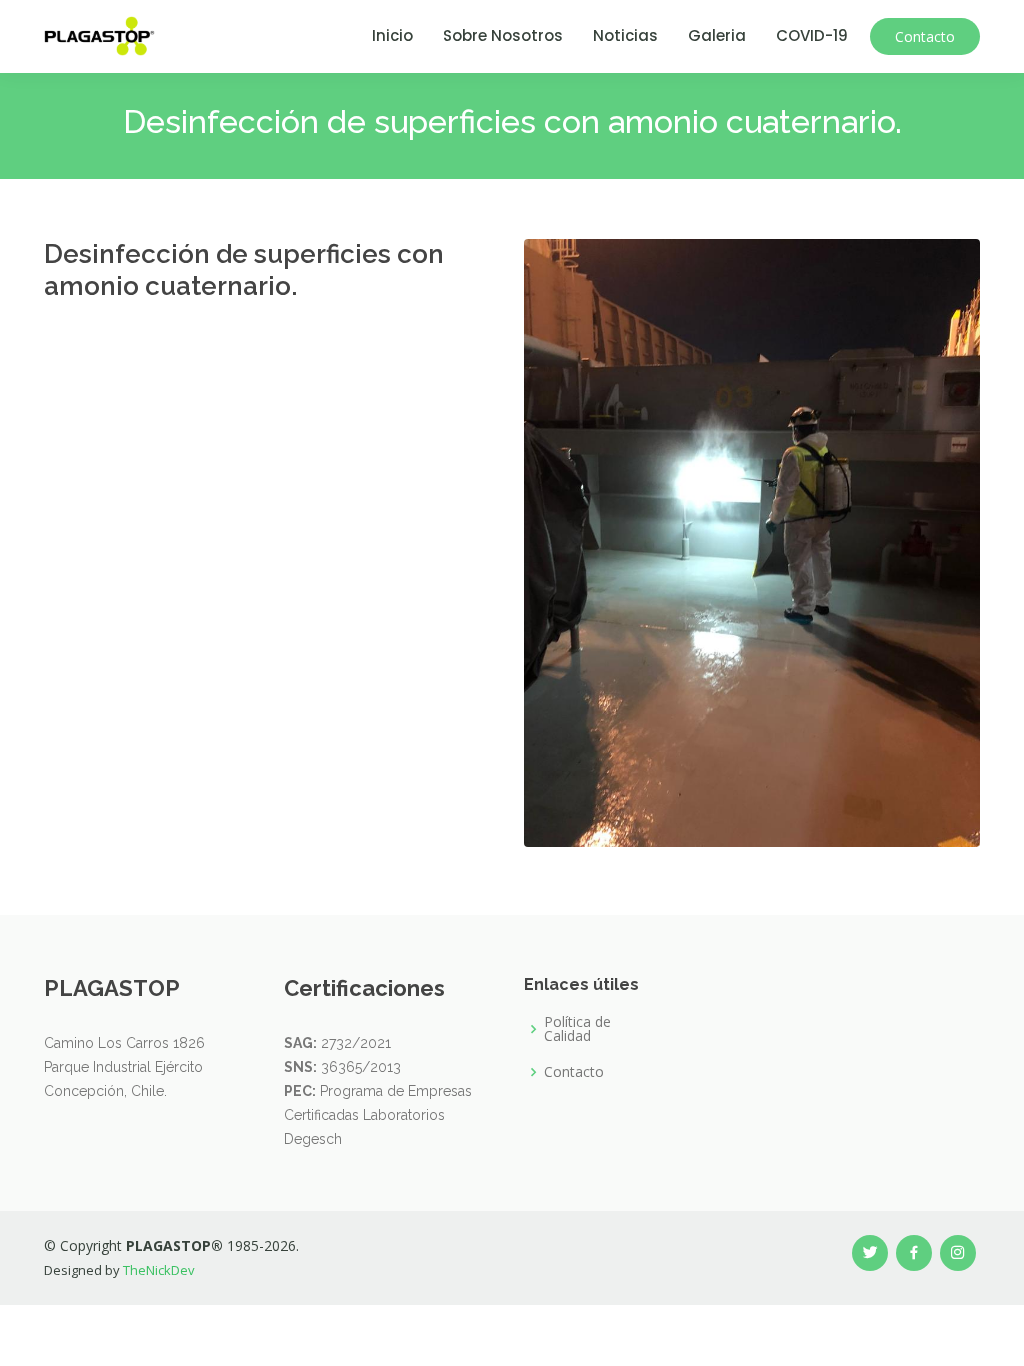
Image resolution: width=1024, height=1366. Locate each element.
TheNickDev (159, 1270)
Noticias (625, 35)
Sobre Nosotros (503, 35)
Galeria (717, 35)
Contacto (925, 36)
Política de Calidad (577, 1029)
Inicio (392, 35)
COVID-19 (812, 35)
